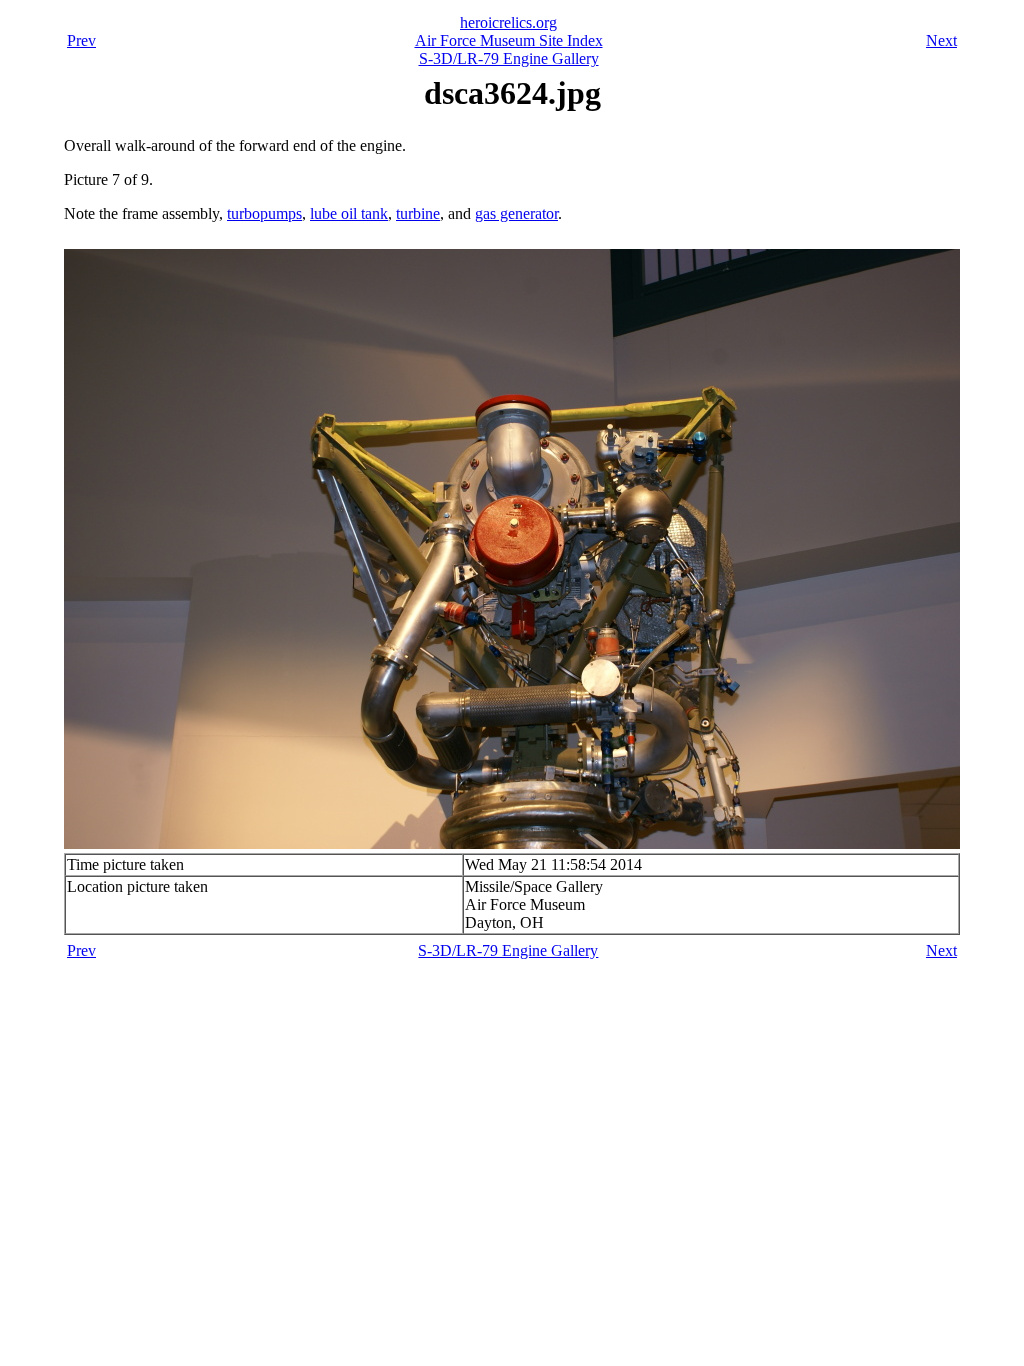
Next (941, 40)
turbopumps (264, 213)
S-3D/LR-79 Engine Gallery (509, 58)
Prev (81, 40)
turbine (418, 213)
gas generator (516, 213)
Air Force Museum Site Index (509, 40)
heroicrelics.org (508, 22)
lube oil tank (349, 213)
